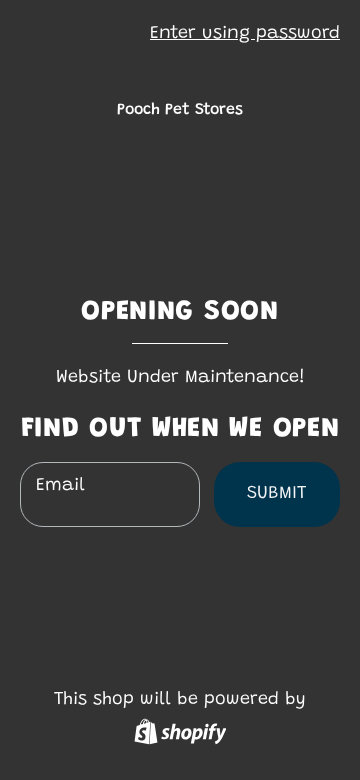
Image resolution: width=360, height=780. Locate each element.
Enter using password (245, 34)
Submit (276, 494)
